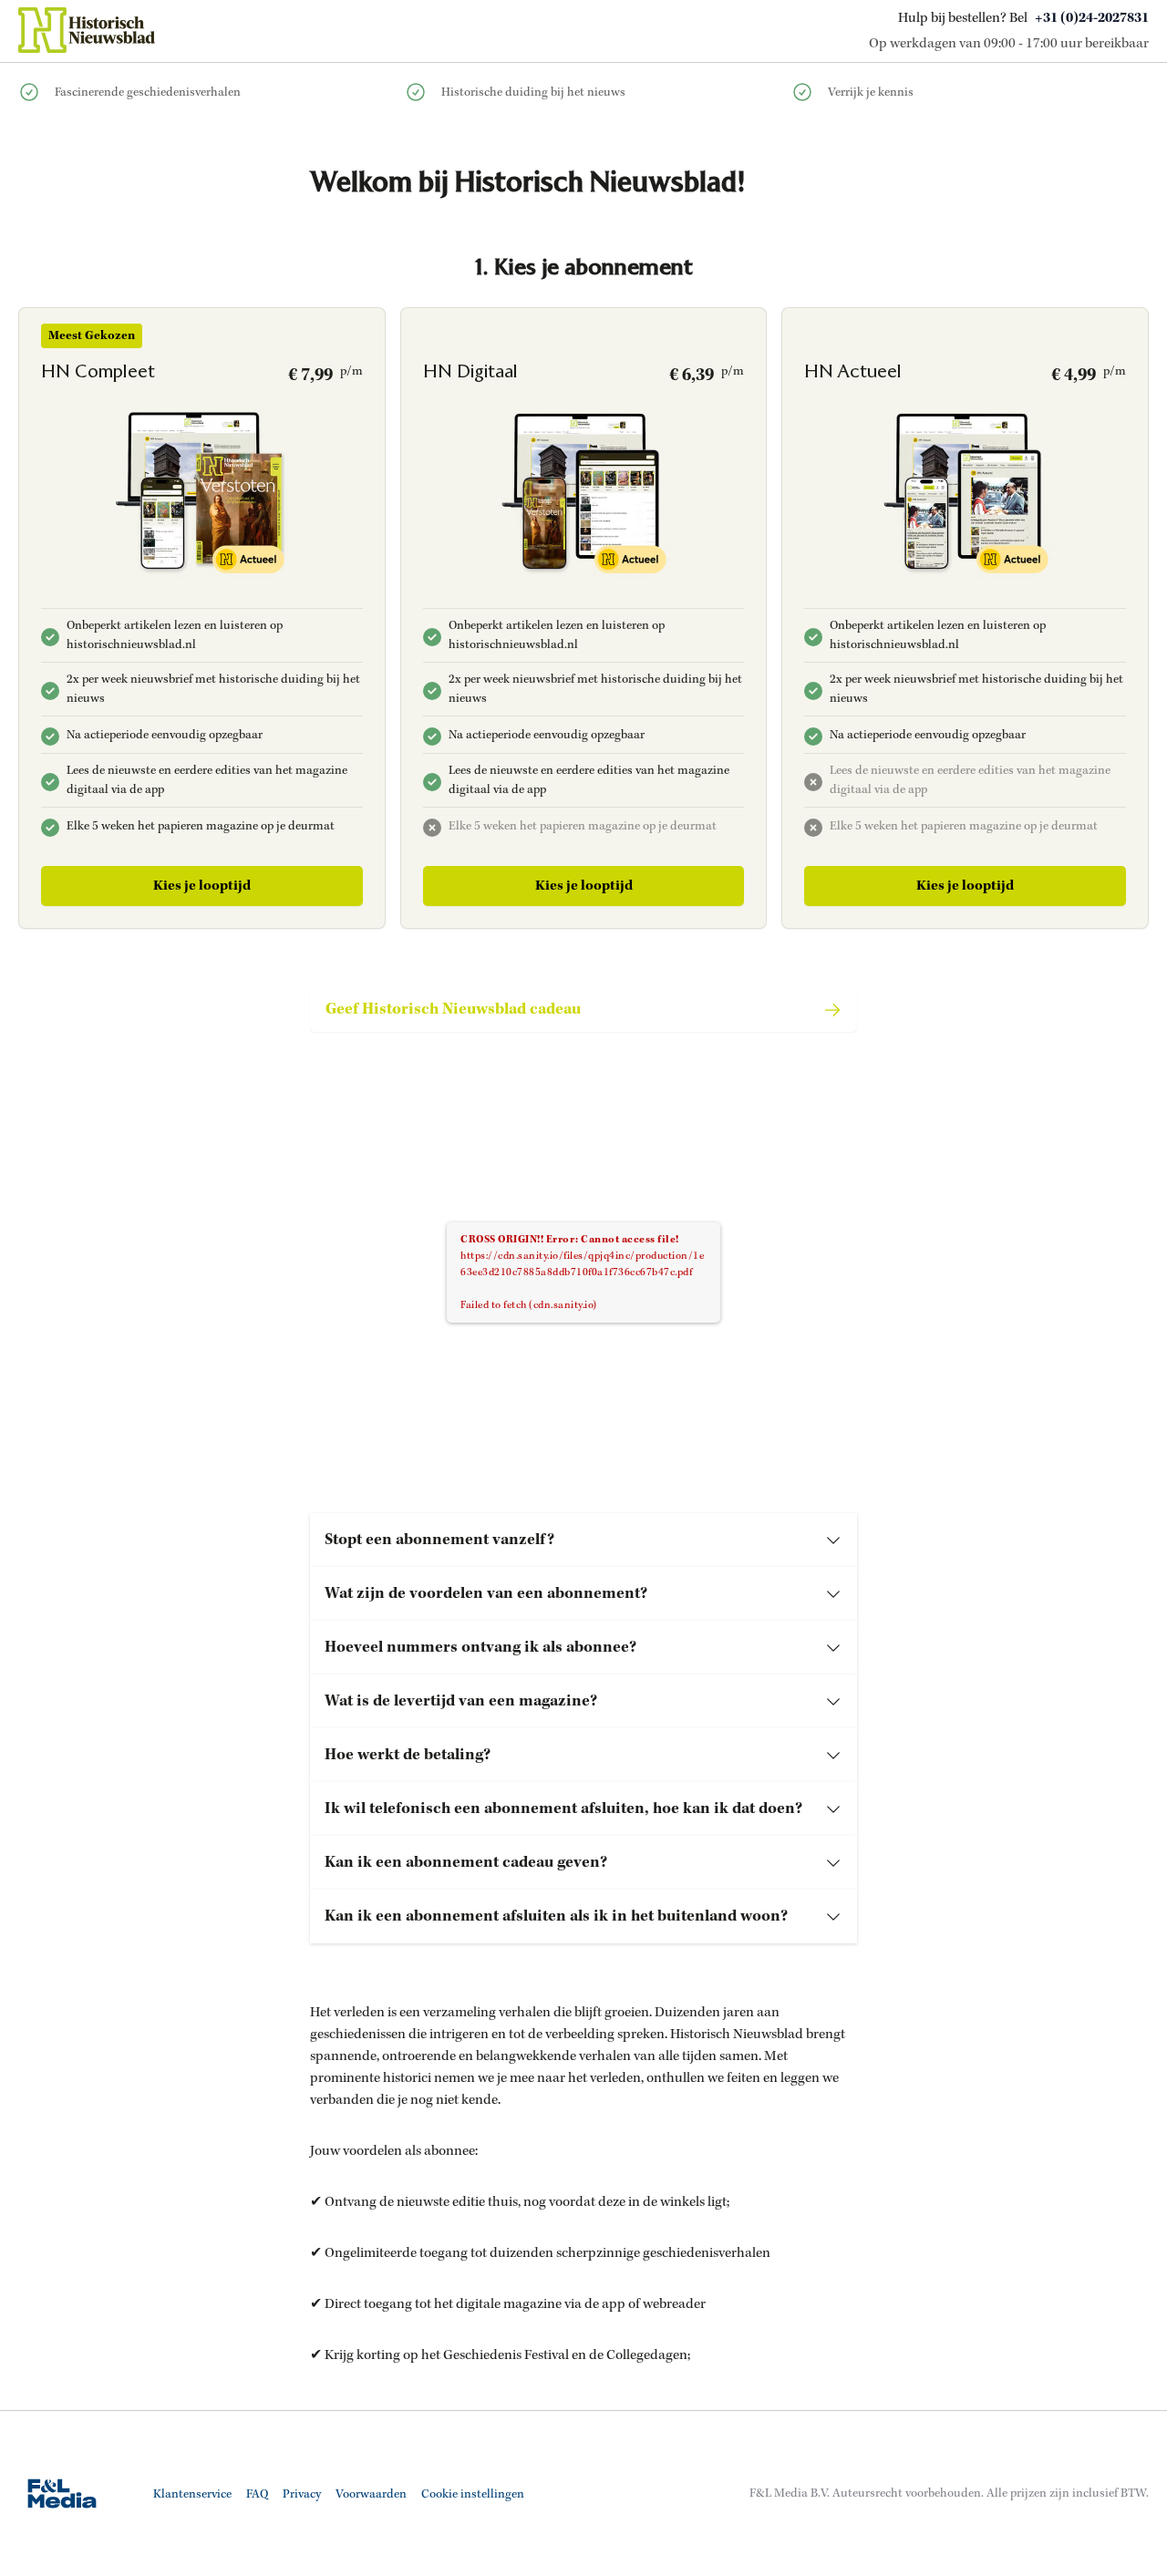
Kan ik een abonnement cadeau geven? (466, 1862)
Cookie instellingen (473, 2494)
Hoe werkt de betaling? (408, 1755)
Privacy (302, 2494)
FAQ (257, 2494)
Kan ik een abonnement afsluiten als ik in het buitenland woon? (556, 1916)
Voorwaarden (371, 2494)
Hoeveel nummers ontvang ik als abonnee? (480, 1647)
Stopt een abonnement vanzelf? (439, 1540)
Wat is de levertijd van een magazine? (461, 1701)
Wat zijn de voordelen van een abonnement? (486, 1593)
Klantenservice (192, 2494)
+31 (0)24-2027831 (1092, 18)
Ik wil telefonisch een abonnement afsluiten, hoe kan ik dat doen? (563, 1808)
